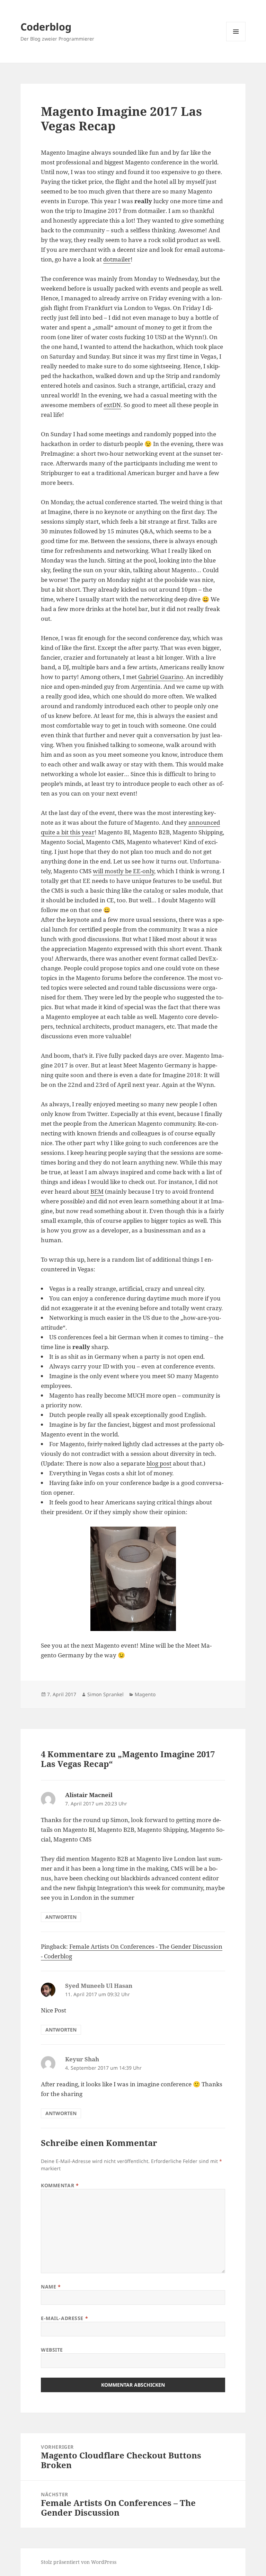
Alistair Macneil (89, 1795)
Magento (145, 1694)
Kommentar (60, 2185)
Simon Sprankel (105, 1694)
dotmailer (117, 259)
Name (51, 2287)
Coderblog (46, 27)
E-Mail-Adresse (64, 2318)
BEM (97, 1191)
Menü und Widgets (236, 41)
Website (52, 2350)
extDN (112, 405)
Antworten (61, 1917)
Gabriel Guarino (161, 677)
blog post (159, 1463)
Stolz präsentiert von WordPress (79, 2562)
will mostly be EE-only (123, 871)
